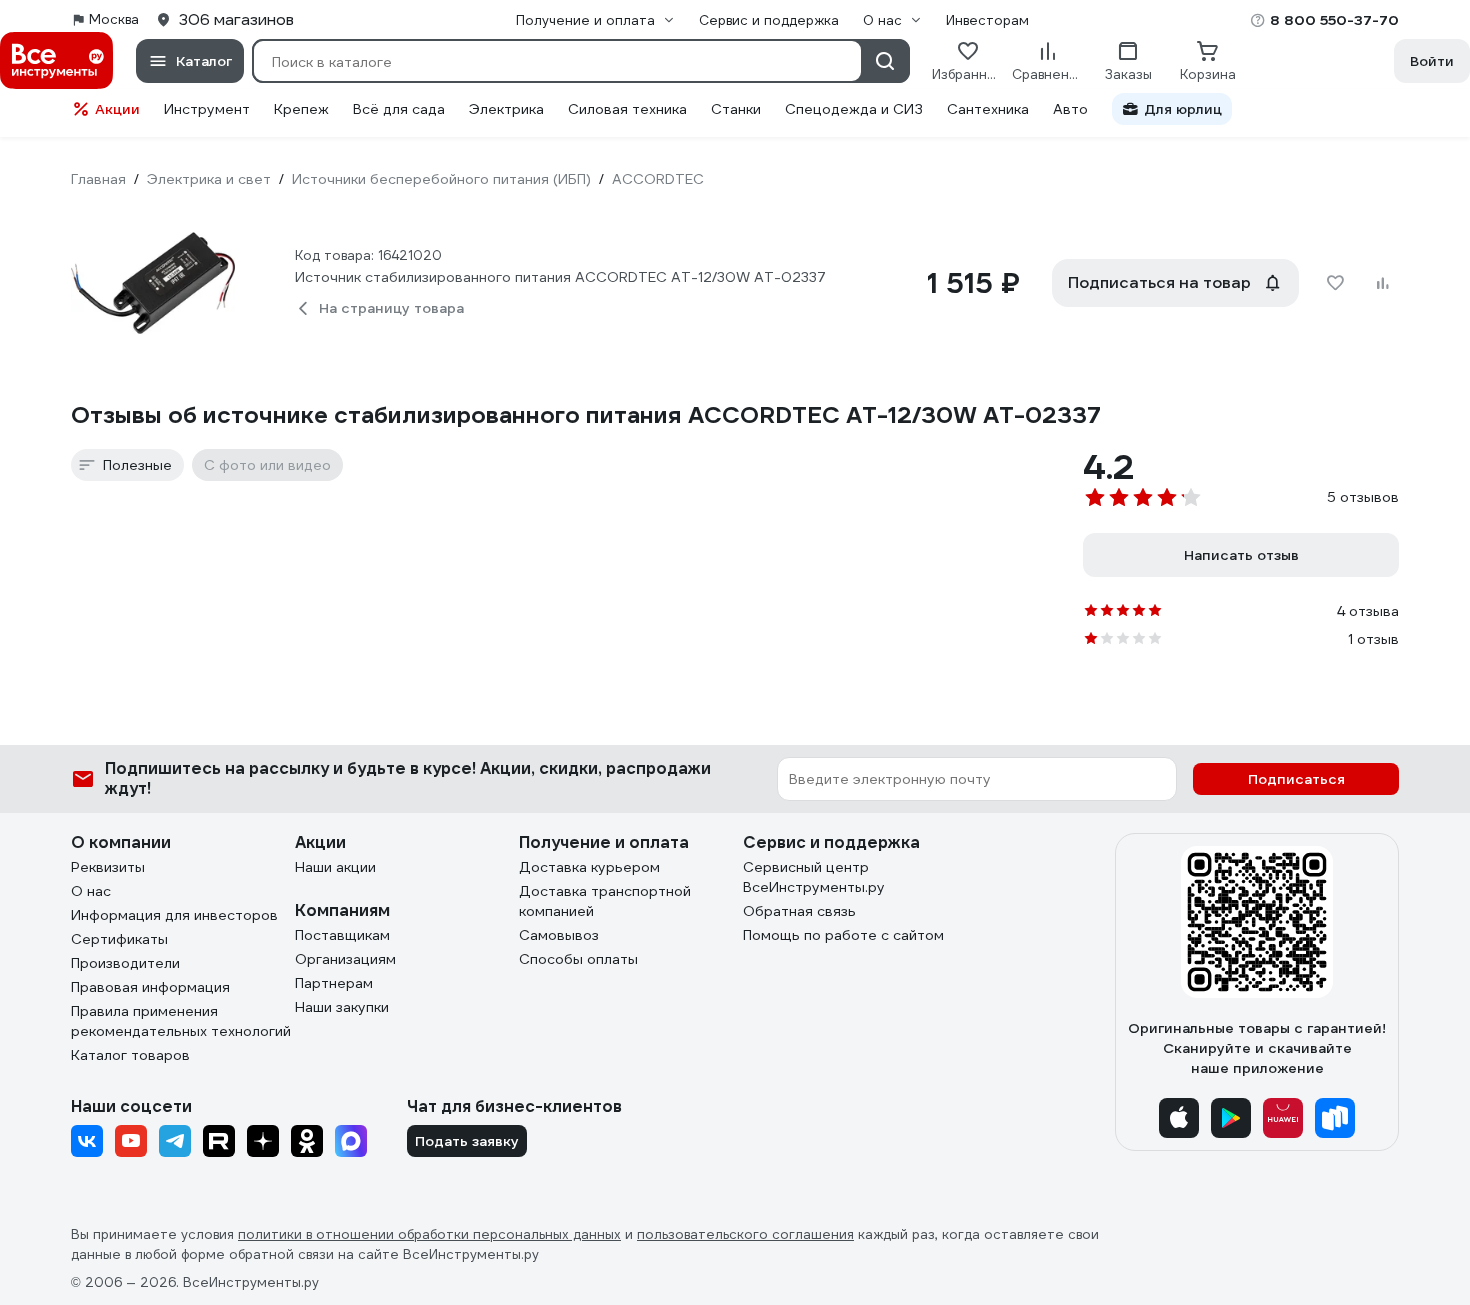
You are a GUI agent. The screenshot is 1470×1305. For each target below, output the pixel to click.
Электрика (506, 109)
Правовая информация (150, 987)
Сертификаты (119, 939)
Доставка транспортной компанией (605, 901)
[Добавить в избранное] (1335, 283)
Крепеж (301, 109)
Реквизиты (108, 867)
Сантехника (988, 109)
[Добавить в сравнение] (1383, 283)
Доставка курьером (589, 867)
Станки (736, 109)
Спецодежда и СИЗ (854, 109)
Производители (125, 963)
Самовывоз (559, 935)
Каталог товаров (130, 1055)
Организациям (345, 959)
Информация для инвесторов (174, 915)
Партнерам (334, 983)
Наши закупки (342, 1007)
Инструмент (207, 109)
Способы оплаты (578, 959)
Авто (1070, 109)
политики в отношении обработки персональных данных (429, 1234)
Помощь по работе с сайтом (843, 935)
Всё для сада (399, 109)
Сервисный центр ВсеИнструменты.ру (814, 877)
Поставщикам (342, 935)
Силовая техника (627, 109)
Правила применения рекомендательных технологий (181, 1021)
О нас (91, 891)
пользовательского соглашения (745, 1234)
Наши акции (335, 867)
